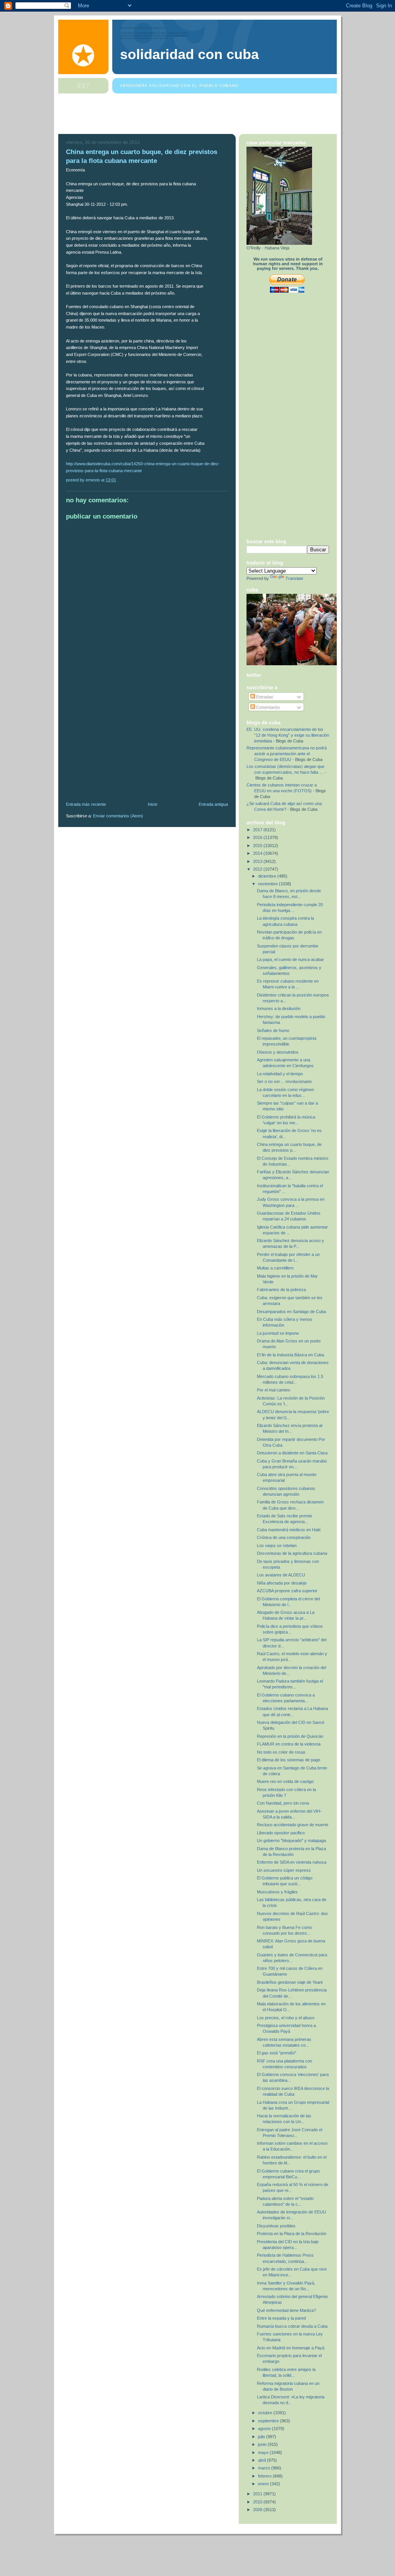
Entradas (264, 697)
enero (264, 2484)
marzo (265, 2468)
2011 (258, 2494)
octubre (266, 2413)
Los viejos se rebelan (277, 1546)
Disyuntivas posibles (276, 2226)
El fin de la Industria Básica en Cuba (290, 1355)
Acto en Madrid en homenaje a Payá (291, 2348)
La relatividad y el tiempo (280, 1074)
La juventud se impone (278, 1333)
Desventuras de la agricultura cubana (292, 1553)
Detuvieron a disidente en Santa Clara (292, 1453)
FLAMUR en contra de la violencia (289, 1744)
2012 (258, 869)
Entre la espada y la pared (281, 2318)
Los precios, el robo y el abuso (286, 2018)
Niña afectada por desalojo (282, 1583)
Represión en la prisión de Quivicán (290, 1736)
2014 (258, 853)
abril (262, 2460)
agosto (265, 2429)
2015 (258, 846)
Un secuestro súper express (284, 1870)
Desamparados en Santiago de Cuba (291, 1312)
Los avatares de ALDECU (281, 1575)
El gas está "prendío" (277, 2053)
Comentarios (268, 707)
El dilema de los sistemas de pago (289, 1760)
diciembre (268, 876)
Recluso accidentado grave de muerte (293, 1825)
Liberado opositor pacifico (281, 1833)
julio (262, 2437)
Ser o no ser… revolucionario (284, 1081)
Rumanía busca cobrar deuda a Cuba (292, 2326)
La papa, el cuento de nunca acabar (290, 959)
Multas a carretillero (275, 1268)
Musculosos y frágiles (277, 1892)
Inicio (153, 804)
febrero (265, 2476)
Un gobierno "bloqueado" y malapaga (291, 1840)
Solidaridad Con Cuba (189, 54)
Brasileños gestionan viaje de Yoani (290, 1982)
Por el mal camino (273, 1390)
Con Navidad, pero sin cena (283, 1803)
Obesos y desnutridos (278, 1052)
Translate (294, 578)
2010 (258, 2502)
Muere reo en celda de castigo (285, 1781)
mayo (264, 2452)
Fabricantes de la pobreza (281, 1290)
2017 (258, 830)
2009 (258, 2510)
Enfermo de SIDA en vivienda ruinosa (292, 1862)
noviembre (268, 884)
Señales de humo (273, 1030)
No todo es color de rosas (281, 1752)
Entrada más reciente (86, 804)
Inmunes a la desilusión (279, 1008)
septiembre (269, 2421)
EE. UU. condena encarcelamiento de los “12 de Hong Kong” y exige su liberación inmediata (288, 735)
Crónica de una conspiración (284, 1537)
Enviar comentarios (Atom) (118, 816)
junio (263, 2444)
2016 (258, 837)
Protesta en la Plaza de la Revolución (292, 2234)
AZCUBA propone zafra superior (287, 1591)
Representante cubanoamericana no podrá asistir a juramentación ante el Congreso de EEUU (287, 754)
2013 (258, 861)
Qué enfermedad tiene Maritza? (286, 2310)
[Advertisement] (199, 115)
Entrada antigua (213, 804)
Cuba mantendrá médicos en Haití (289, 1530)
